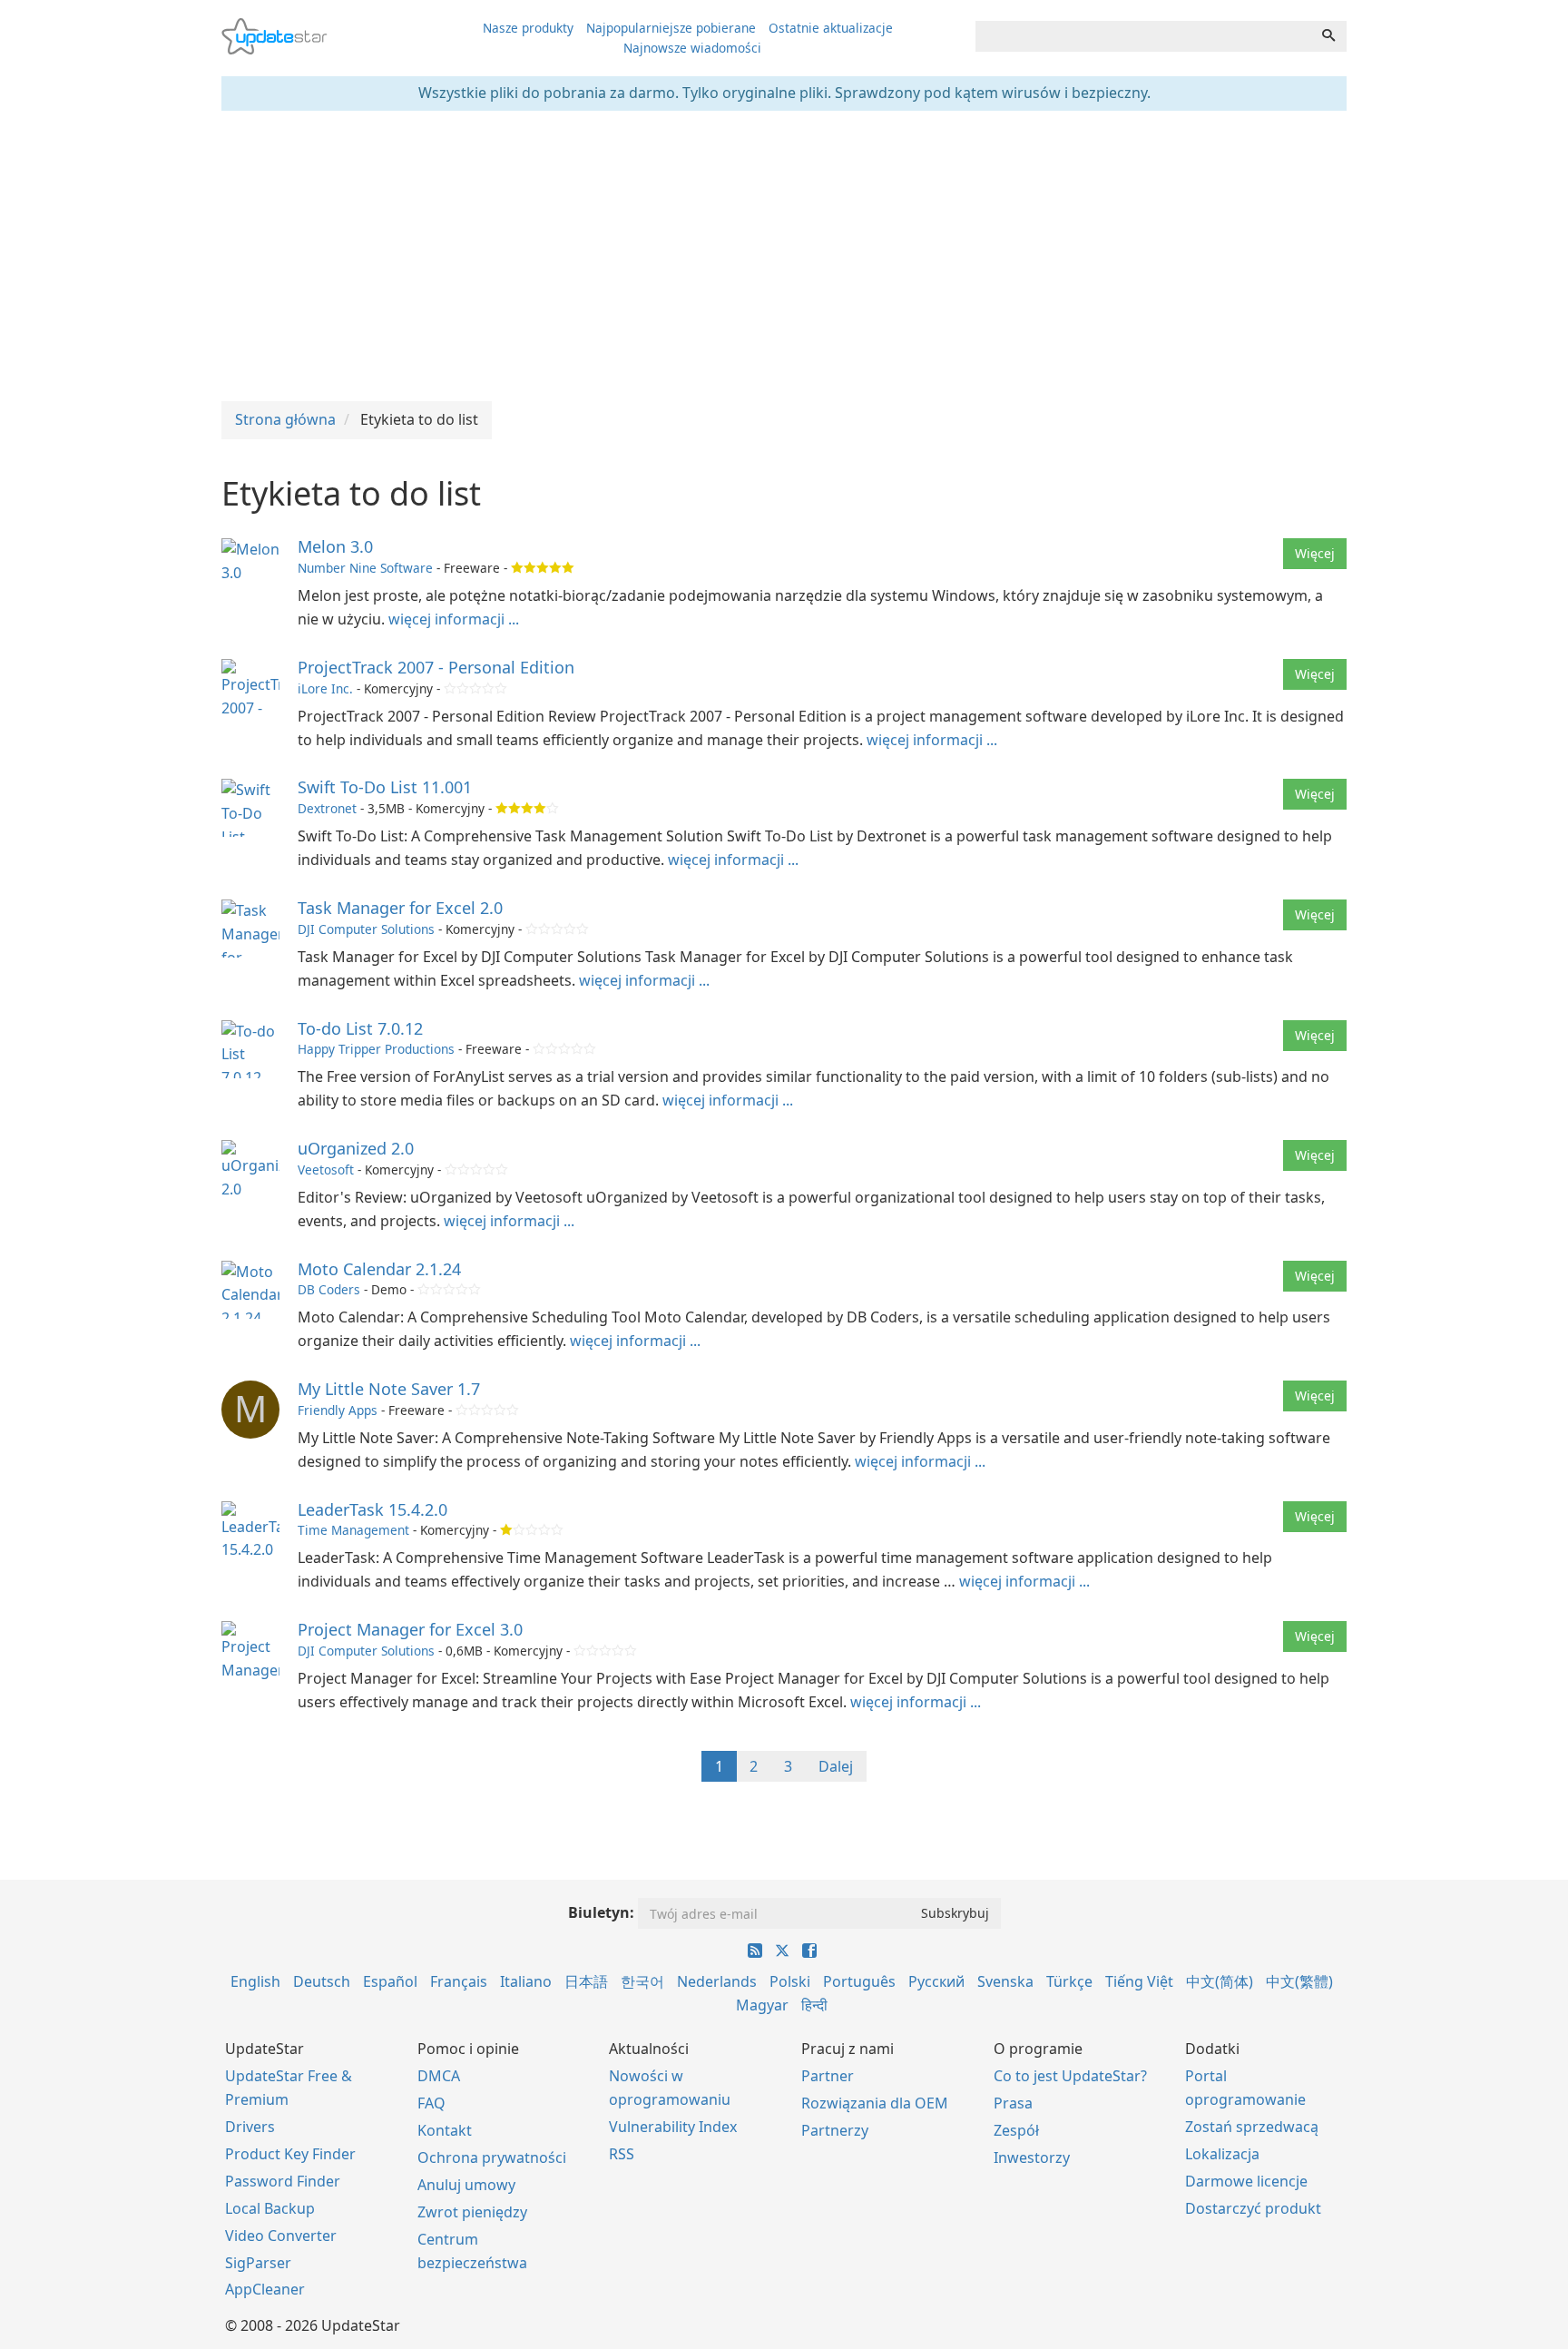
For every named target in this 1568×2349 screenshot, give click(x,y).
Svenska (1005, 1981)
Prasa (1013, 2103)
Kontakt (445, 2130)
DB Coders (329, 1289)
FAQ (431, 2103)
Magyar (762, 2005)
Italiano (526, 1981)
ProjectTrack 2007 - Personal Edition (436, 667)
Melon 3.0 (335, 546)
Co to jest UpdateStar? (1070, 2076)
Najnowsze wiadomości (692, 48)
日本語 (586, 1981)
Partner (828, 2076)
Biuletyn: (601, 1912)
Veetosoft (326, 1170)
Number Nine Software (365, 568)
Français (459, 1981)
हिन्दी (814, 2005)
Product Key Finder (290, 2154)
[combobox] (1143, 36)
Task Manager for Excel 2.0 (400, 908)
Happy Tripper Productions (376, 1049)
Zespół (1016, 2130)
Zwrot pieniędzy (472, 2212)
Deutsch (322, 1981)
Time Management (353, 1530)
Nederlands (717, 1981)
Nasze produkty (528, 28)
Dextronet (327, 808)
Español (390, 1981)
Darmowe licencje (1246, 2181)
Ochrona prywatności (492, 2157)
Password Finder (283, 2181)
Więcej (1315, 553)
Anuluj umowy (466, 2185)
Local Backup (270, 2208)
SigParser (258, 2263)
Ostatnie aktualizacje (831, 28)
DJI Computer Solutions (366, 929)
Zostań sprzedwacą (1252, 2127)
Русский (936, 1981)
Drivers (250, 2127)
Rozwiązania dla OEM (875, 2103)
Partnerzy (835, 2130)
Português (859, 1981)
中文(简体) (1220, 1981)
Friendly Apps (338, 1410)
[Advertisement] (784, 256)
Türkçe (1069, 1981)
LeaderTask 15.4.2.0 (372, 1509)
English (255, 1981)
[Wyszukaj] (1328, 36)
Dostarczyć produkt (1253, 2208)
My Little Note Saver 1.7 (389, 1389)
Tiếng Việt (1139, 1981)
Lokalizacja (1222, 2154)
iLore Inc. (325, 688)
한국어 (642, 1981)
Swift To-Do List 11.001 (385, 787)
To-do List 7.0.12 (360, 1028)
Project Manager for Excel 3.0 (410, 1629)
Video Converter (281, 2236)
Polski (790, 1981)
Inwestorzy (1032, 2157)
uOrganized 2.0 (356, 1148)
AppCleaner (265, 2289)
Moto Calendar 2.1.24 (379, 1269)
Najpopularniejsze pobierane (671, 28)
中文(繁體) (1299, 1981)
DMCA (439, 2076)
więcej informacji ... (454, 619)
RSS (622, 2154)
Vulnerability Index (673, 2127)
